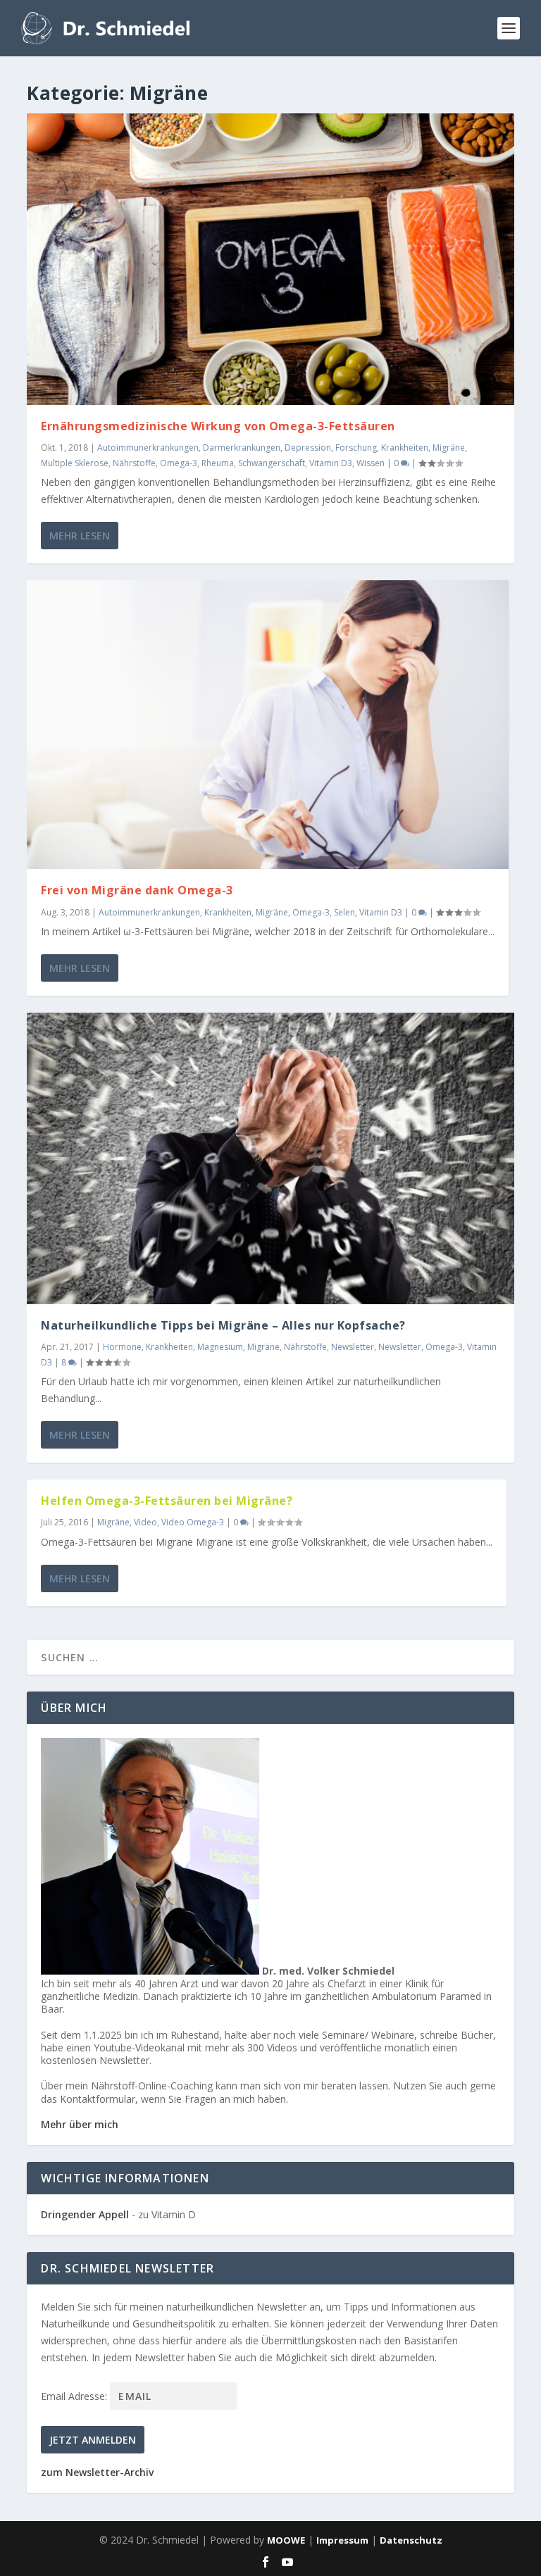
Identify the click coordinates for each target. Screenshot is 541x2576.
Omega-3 (179, 463)
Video (145, 1522)
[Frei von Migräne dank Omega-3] (268, 725)
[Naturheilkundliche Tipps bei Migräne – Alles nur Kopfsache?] (270, 1158)
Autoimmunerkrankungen (148, 448)
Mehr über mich (80, 2124)
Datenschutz (411, 2540)
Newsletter (353, 1347)
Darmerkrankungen (242, 448)
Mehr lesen (80, 536)
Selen (344, 912)
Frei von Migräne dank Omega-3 (137, 890)
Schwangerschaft (272, 463)
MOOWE (286, 2540)
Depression (308, 448)
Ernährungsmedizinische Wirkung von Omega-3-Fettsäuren (218, 426)
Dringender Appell (85, 2214)
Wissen (371, 463)
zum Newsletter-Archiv (97, 2472)
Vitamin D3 (331, 463)
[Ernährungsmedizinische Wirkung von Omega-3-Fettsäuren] (270, 259)
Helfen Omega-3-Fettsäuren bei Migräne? (167, 1501)
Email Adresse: (75, 2396)
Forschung (356, 448)
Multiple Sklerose (75, 463)
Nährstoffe (134, 463)
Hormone (122, 1347)
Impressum (342, 2540)
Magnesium (220, 1347)
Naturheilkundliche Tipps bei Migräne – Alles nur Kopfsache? (223, 1325)
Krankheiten (405, 448)
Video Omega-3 (193, 1522)
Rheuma (218, 463)
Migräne (449, 448)
